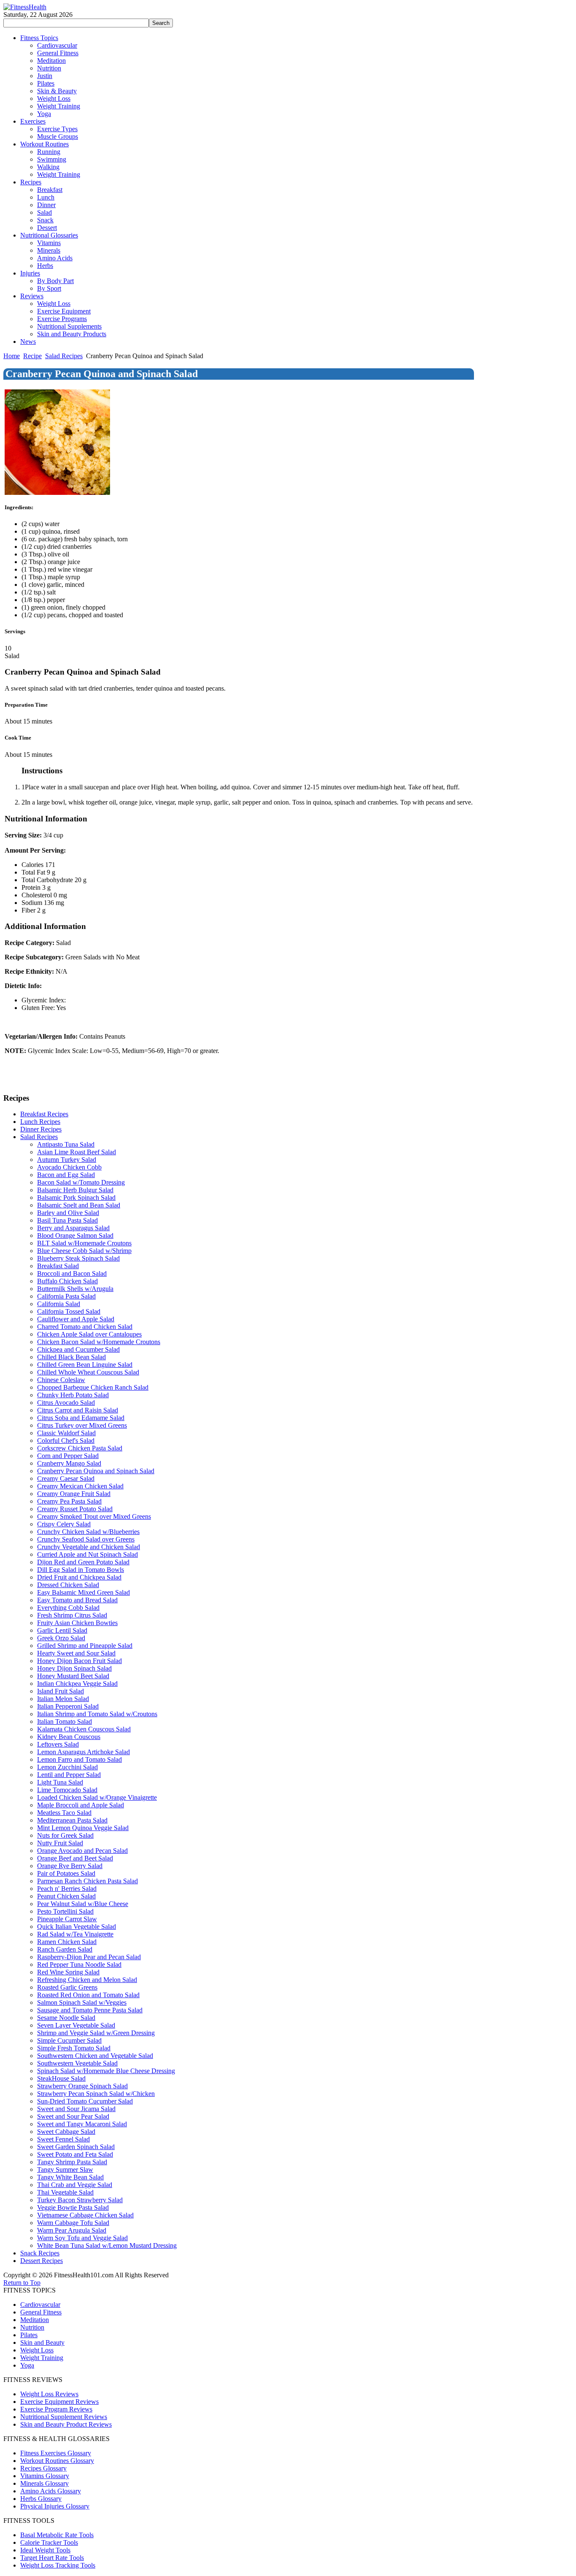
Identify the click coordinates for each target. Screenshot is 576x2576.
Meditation (35, 2320)
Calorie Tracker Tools (49, 2542)
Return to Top (22, 2283)
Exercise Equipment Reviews (59, 2402)
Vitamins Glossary (45, 2476)
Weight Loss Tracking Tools (58, 2565)
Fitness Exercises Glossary (56, 2453)
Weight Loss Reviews (49, 2394)
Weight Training (42, 2358)
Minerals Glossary (44, 2483)
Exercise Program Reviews (56, 2409)
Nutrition (32, 2327)
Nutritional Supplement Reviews (64, 2417)
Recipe (32, 356)
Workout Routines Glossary (57, 2461)
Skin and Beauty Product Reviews (66, 2424)
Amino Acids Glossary (51, 2491)
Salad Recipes (64, 356)
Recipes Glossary (43, 2468)
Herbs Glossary (41, 2499)
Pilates (29, 2335)
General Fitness (41, 2312)
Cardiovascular (40, 2305)
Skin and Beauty (42, 2342)
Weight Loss (37, 2350)
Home (12, 356)
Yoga (27, 2365)
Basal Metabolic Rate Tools (57, 2535)
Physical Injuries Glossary (55, 2506)
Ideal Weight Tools (45, 2550)
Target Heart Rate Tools (52, 2558)
